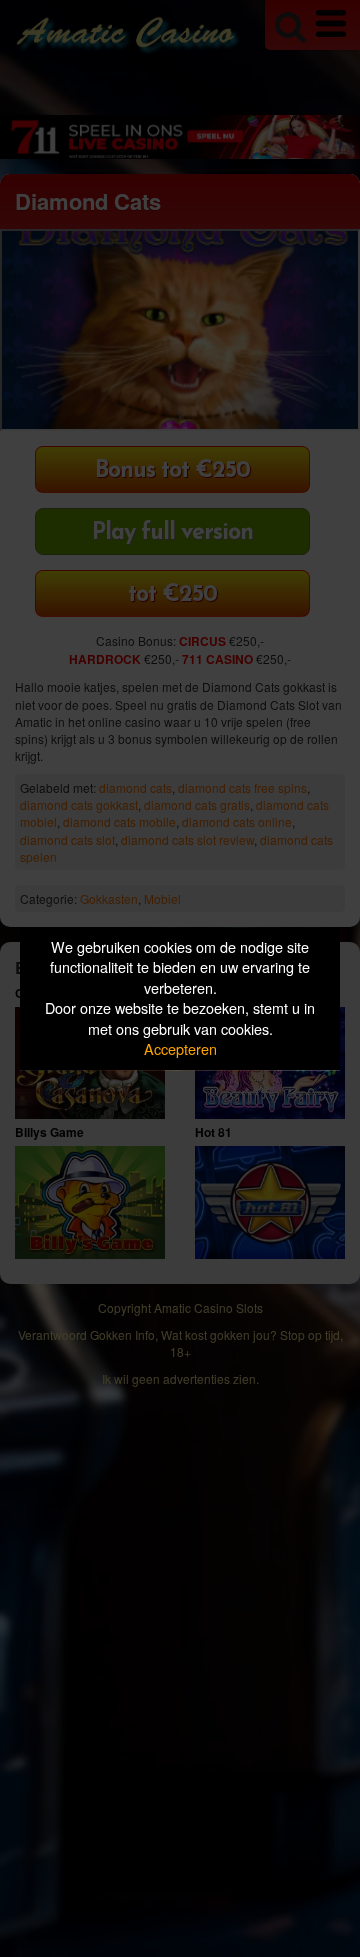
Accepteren (180, 1049)
